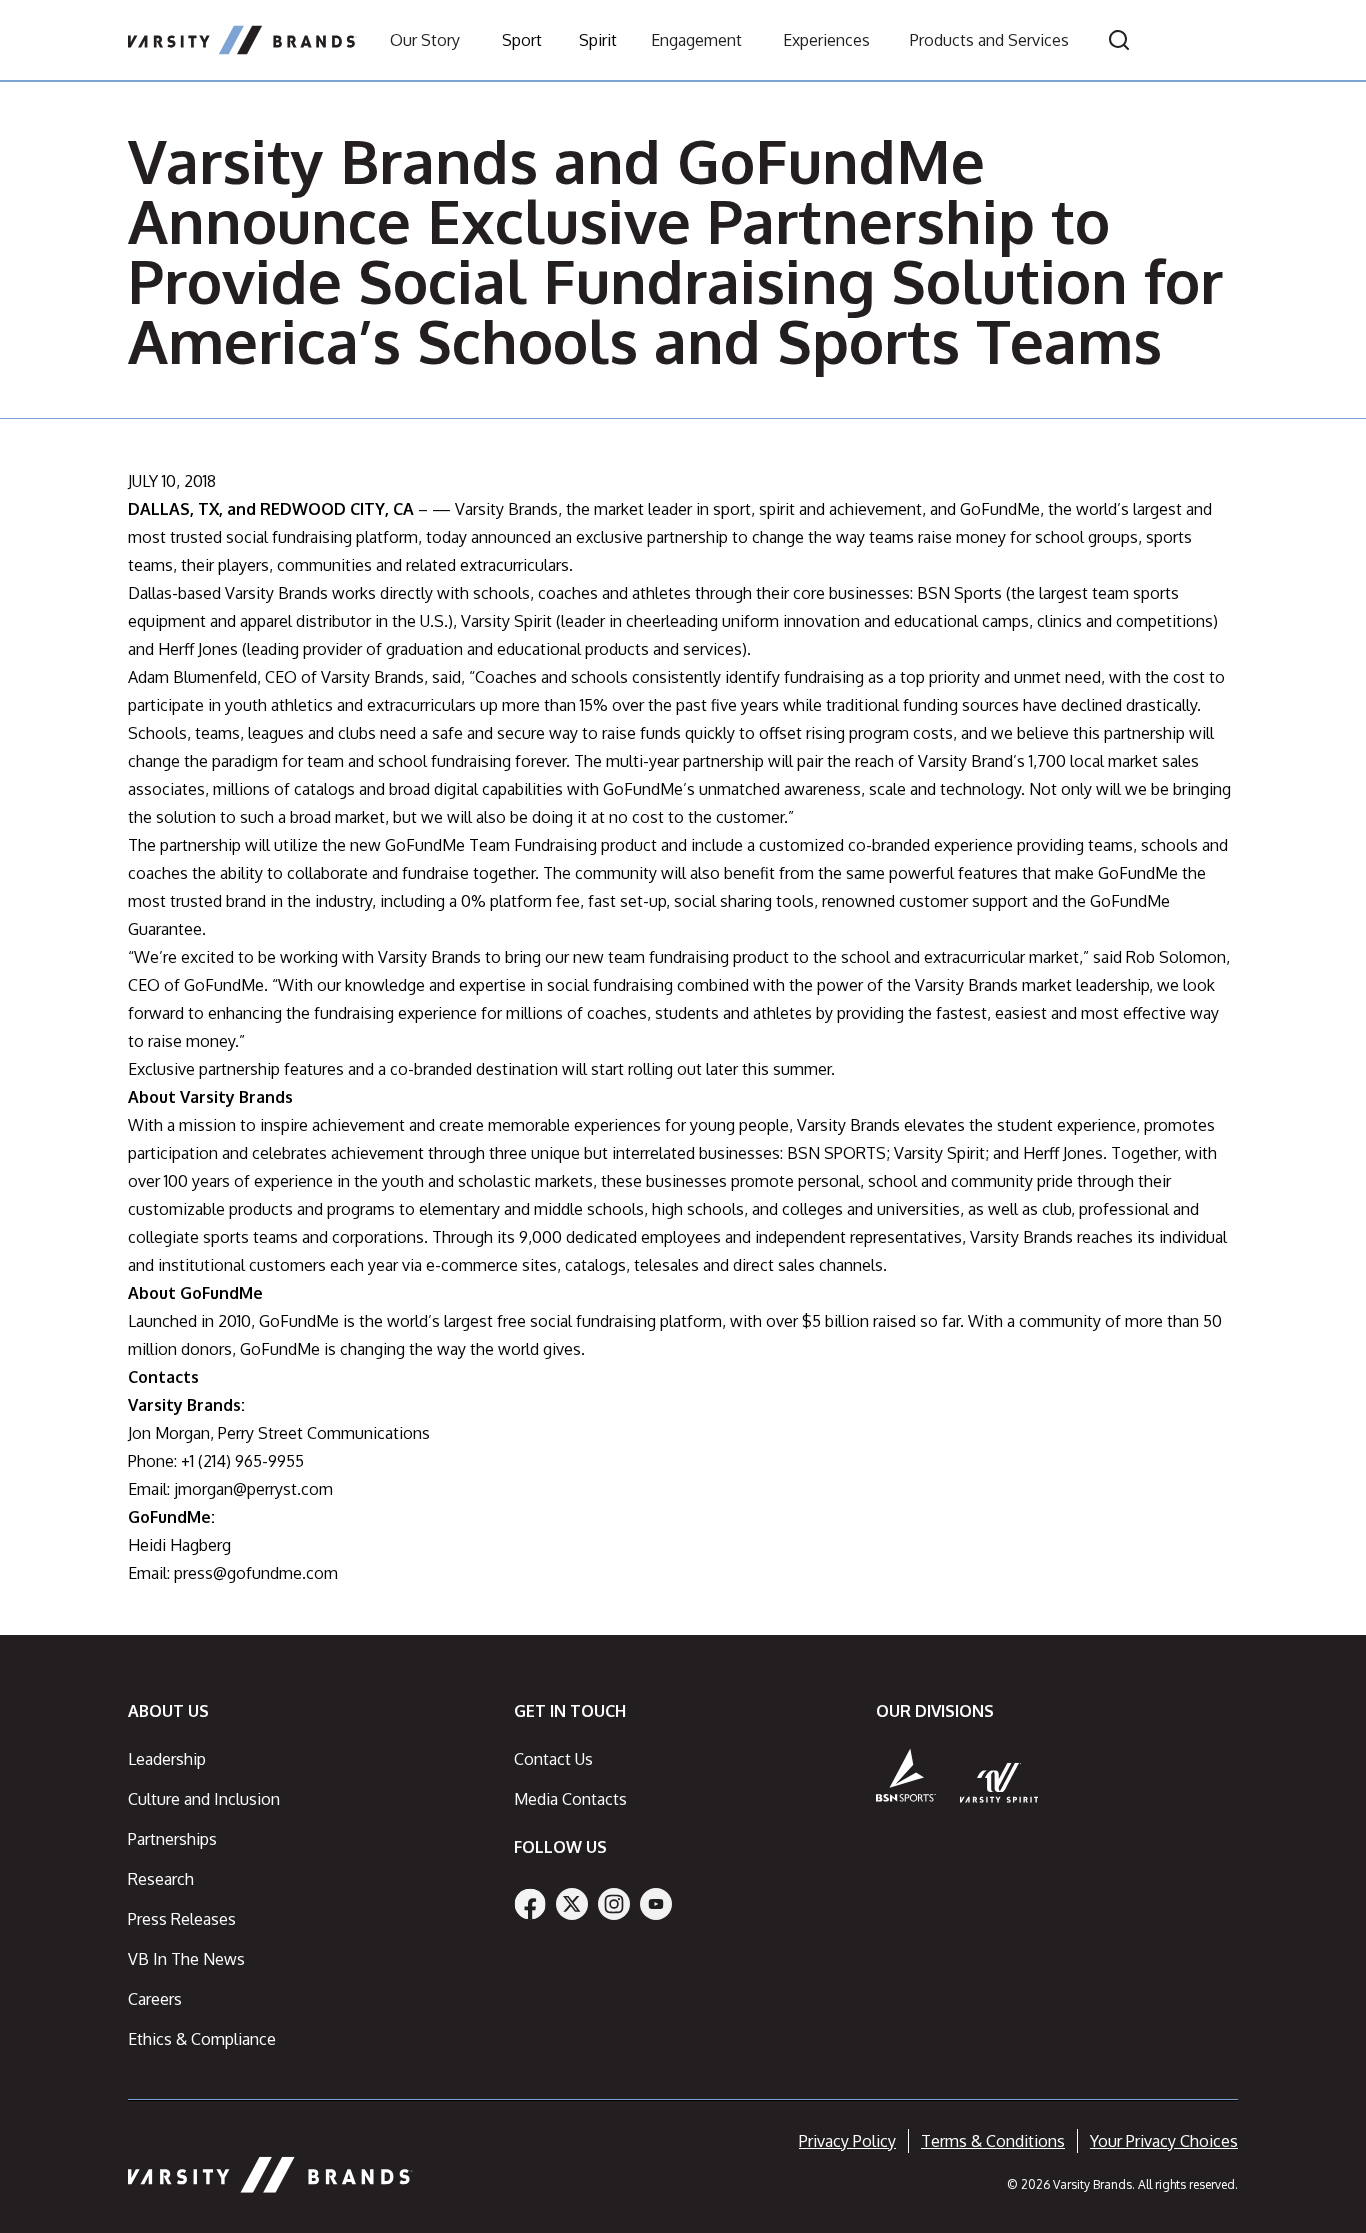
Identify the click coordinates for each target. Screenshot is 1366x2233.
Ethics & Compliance (202, 2039)
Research (161, 1879)
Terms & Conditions (993, 2141)
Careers (155, 1999)
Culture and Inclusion (204, 1799)
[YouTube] (656, 1904)
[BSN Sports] (906, 1775)
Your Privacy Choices (1164, 2141)
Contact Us (553, 1759)
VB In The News (186, 1959)
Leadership (167, 1759)
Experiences (826, 40)
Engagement (696, 40)
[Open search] (1119, 40)
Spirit (598, 40)
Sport (522, 40)
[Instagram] (614, 1904)
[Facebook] (530, 1904)
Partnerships (172, 1839)
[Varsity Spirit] (999, 1782)
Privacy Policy (847, 2141)
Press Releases (182, 1919)
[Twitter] (572, 1904)
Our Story (425, 40)
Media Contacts (570, 1799)
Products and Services (989, 40)
